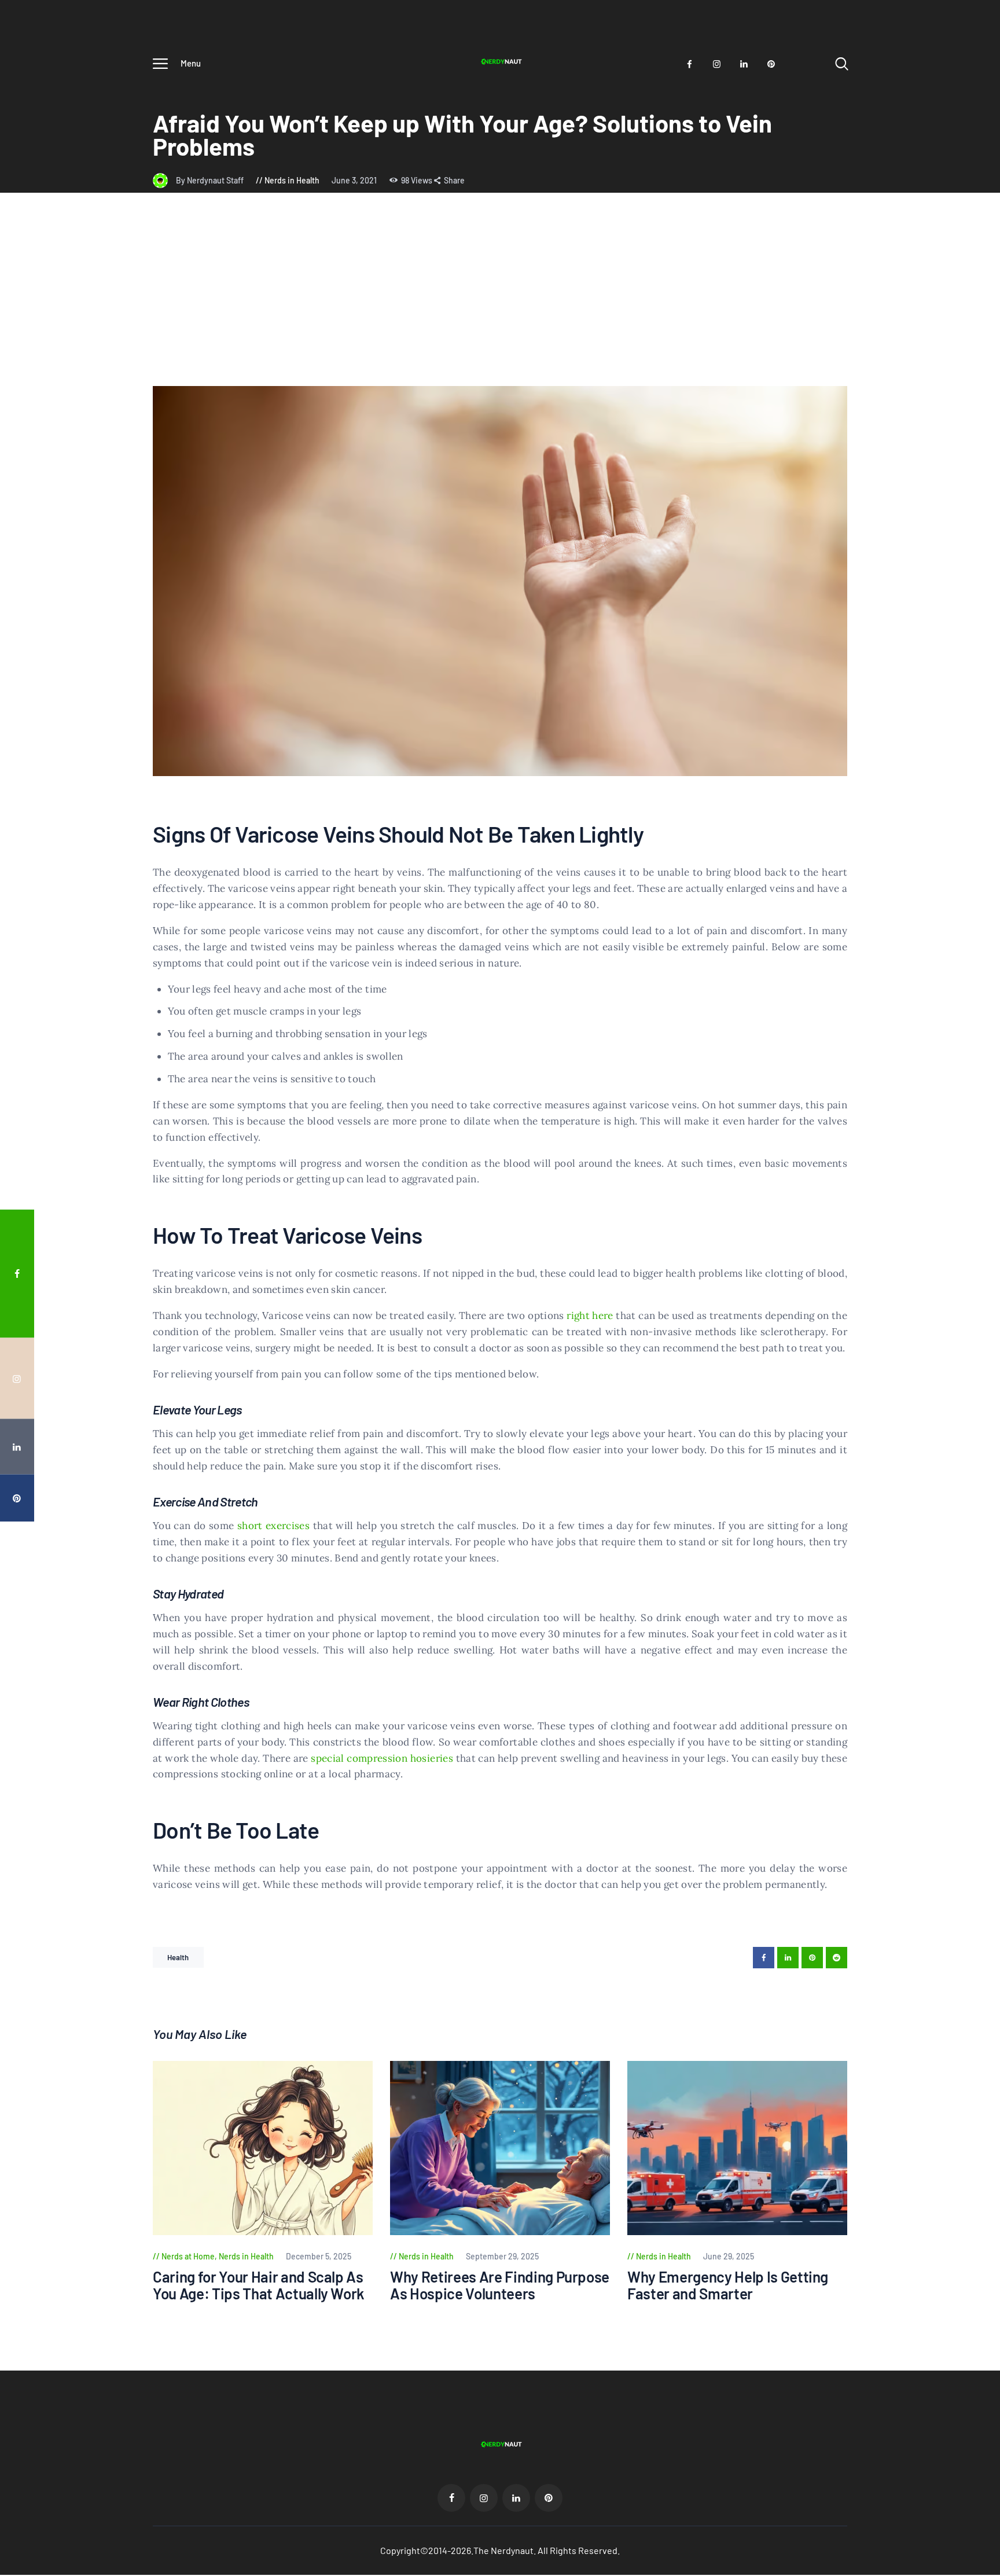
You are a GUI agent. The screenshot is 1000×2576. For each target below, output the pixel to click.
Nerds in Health (292, 180)
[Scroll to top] (969, 1394)
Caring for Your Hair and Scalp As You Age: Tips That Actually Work (259, 2285)
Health (178, 1957)
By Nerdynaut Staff (211, 180)
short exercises (273, 1526)
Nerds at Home (188, 2256)
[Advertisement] (500, 299)
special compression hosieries (382, 1758)
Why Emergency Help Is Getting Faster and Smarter (728, 2285)
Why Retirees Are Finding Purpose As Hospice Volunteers (500, 2285)
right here (590, 1315)
